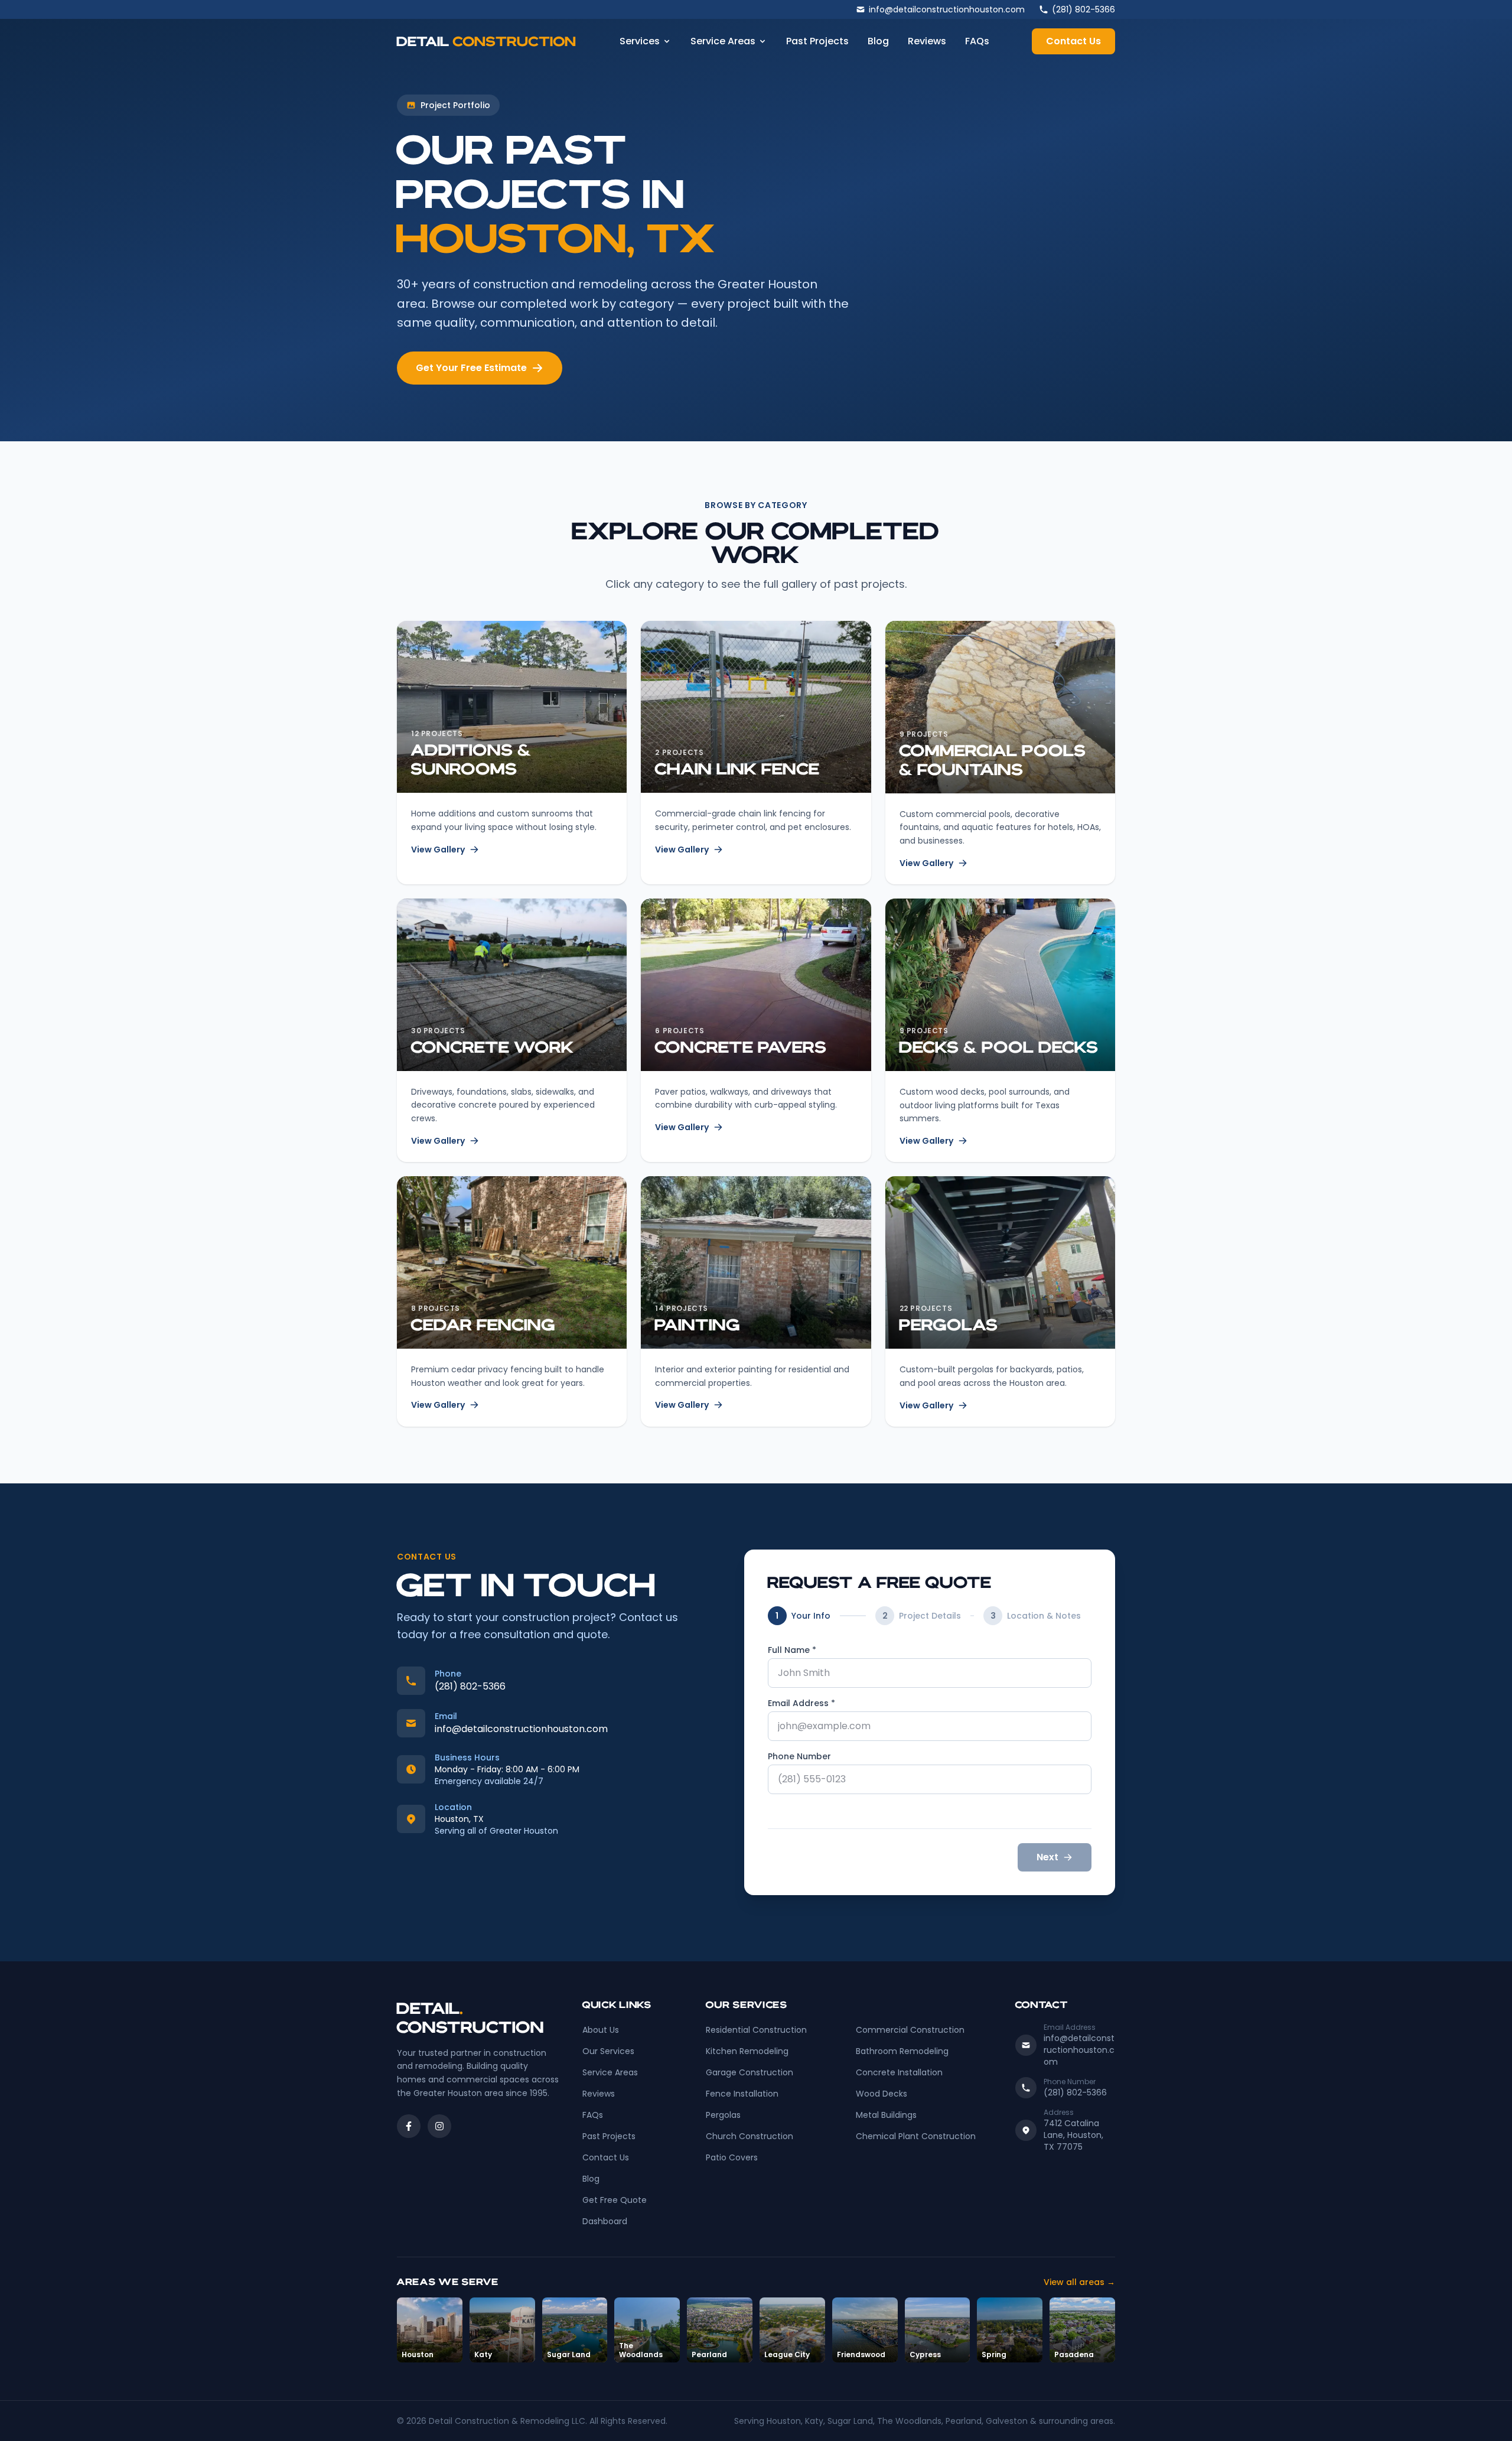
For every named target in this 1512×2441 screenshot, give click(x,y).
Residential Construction (756, 2030)
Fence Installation (742, 2094)
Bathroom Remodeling (902, 2051)
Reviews (927, 41)
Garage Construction (750, 2072)
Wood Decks (882, 2094)
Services (640, 41)
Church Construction (750, 2136)
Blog (878, 41)
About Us (601, 2030)
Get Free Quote (615, 2200)
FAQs (977, 41)
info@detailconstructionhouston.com (521, 1729)
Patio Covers (732, 2157)
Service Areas (723, 41)
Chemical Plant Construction (916, 2136)
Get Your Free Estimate (471, 368)
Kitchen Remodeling (747, 2051)
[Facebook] (409, 2126)
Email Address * (801, 1703)
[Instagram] (439, 2126)
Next (1047, 1857)
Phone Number (799, 1756)
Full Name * (792, 1650)
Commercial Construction (910, 2030)
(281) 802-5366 (470, 1686)
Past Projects (817, 41)
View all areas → (1079, 2282)
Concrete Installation (899, 2072)
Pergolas (723, 2115)
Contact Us (1073, 41)
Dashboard (605, 2221)
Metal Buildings (886, 2115)
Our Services (608, 2051)
